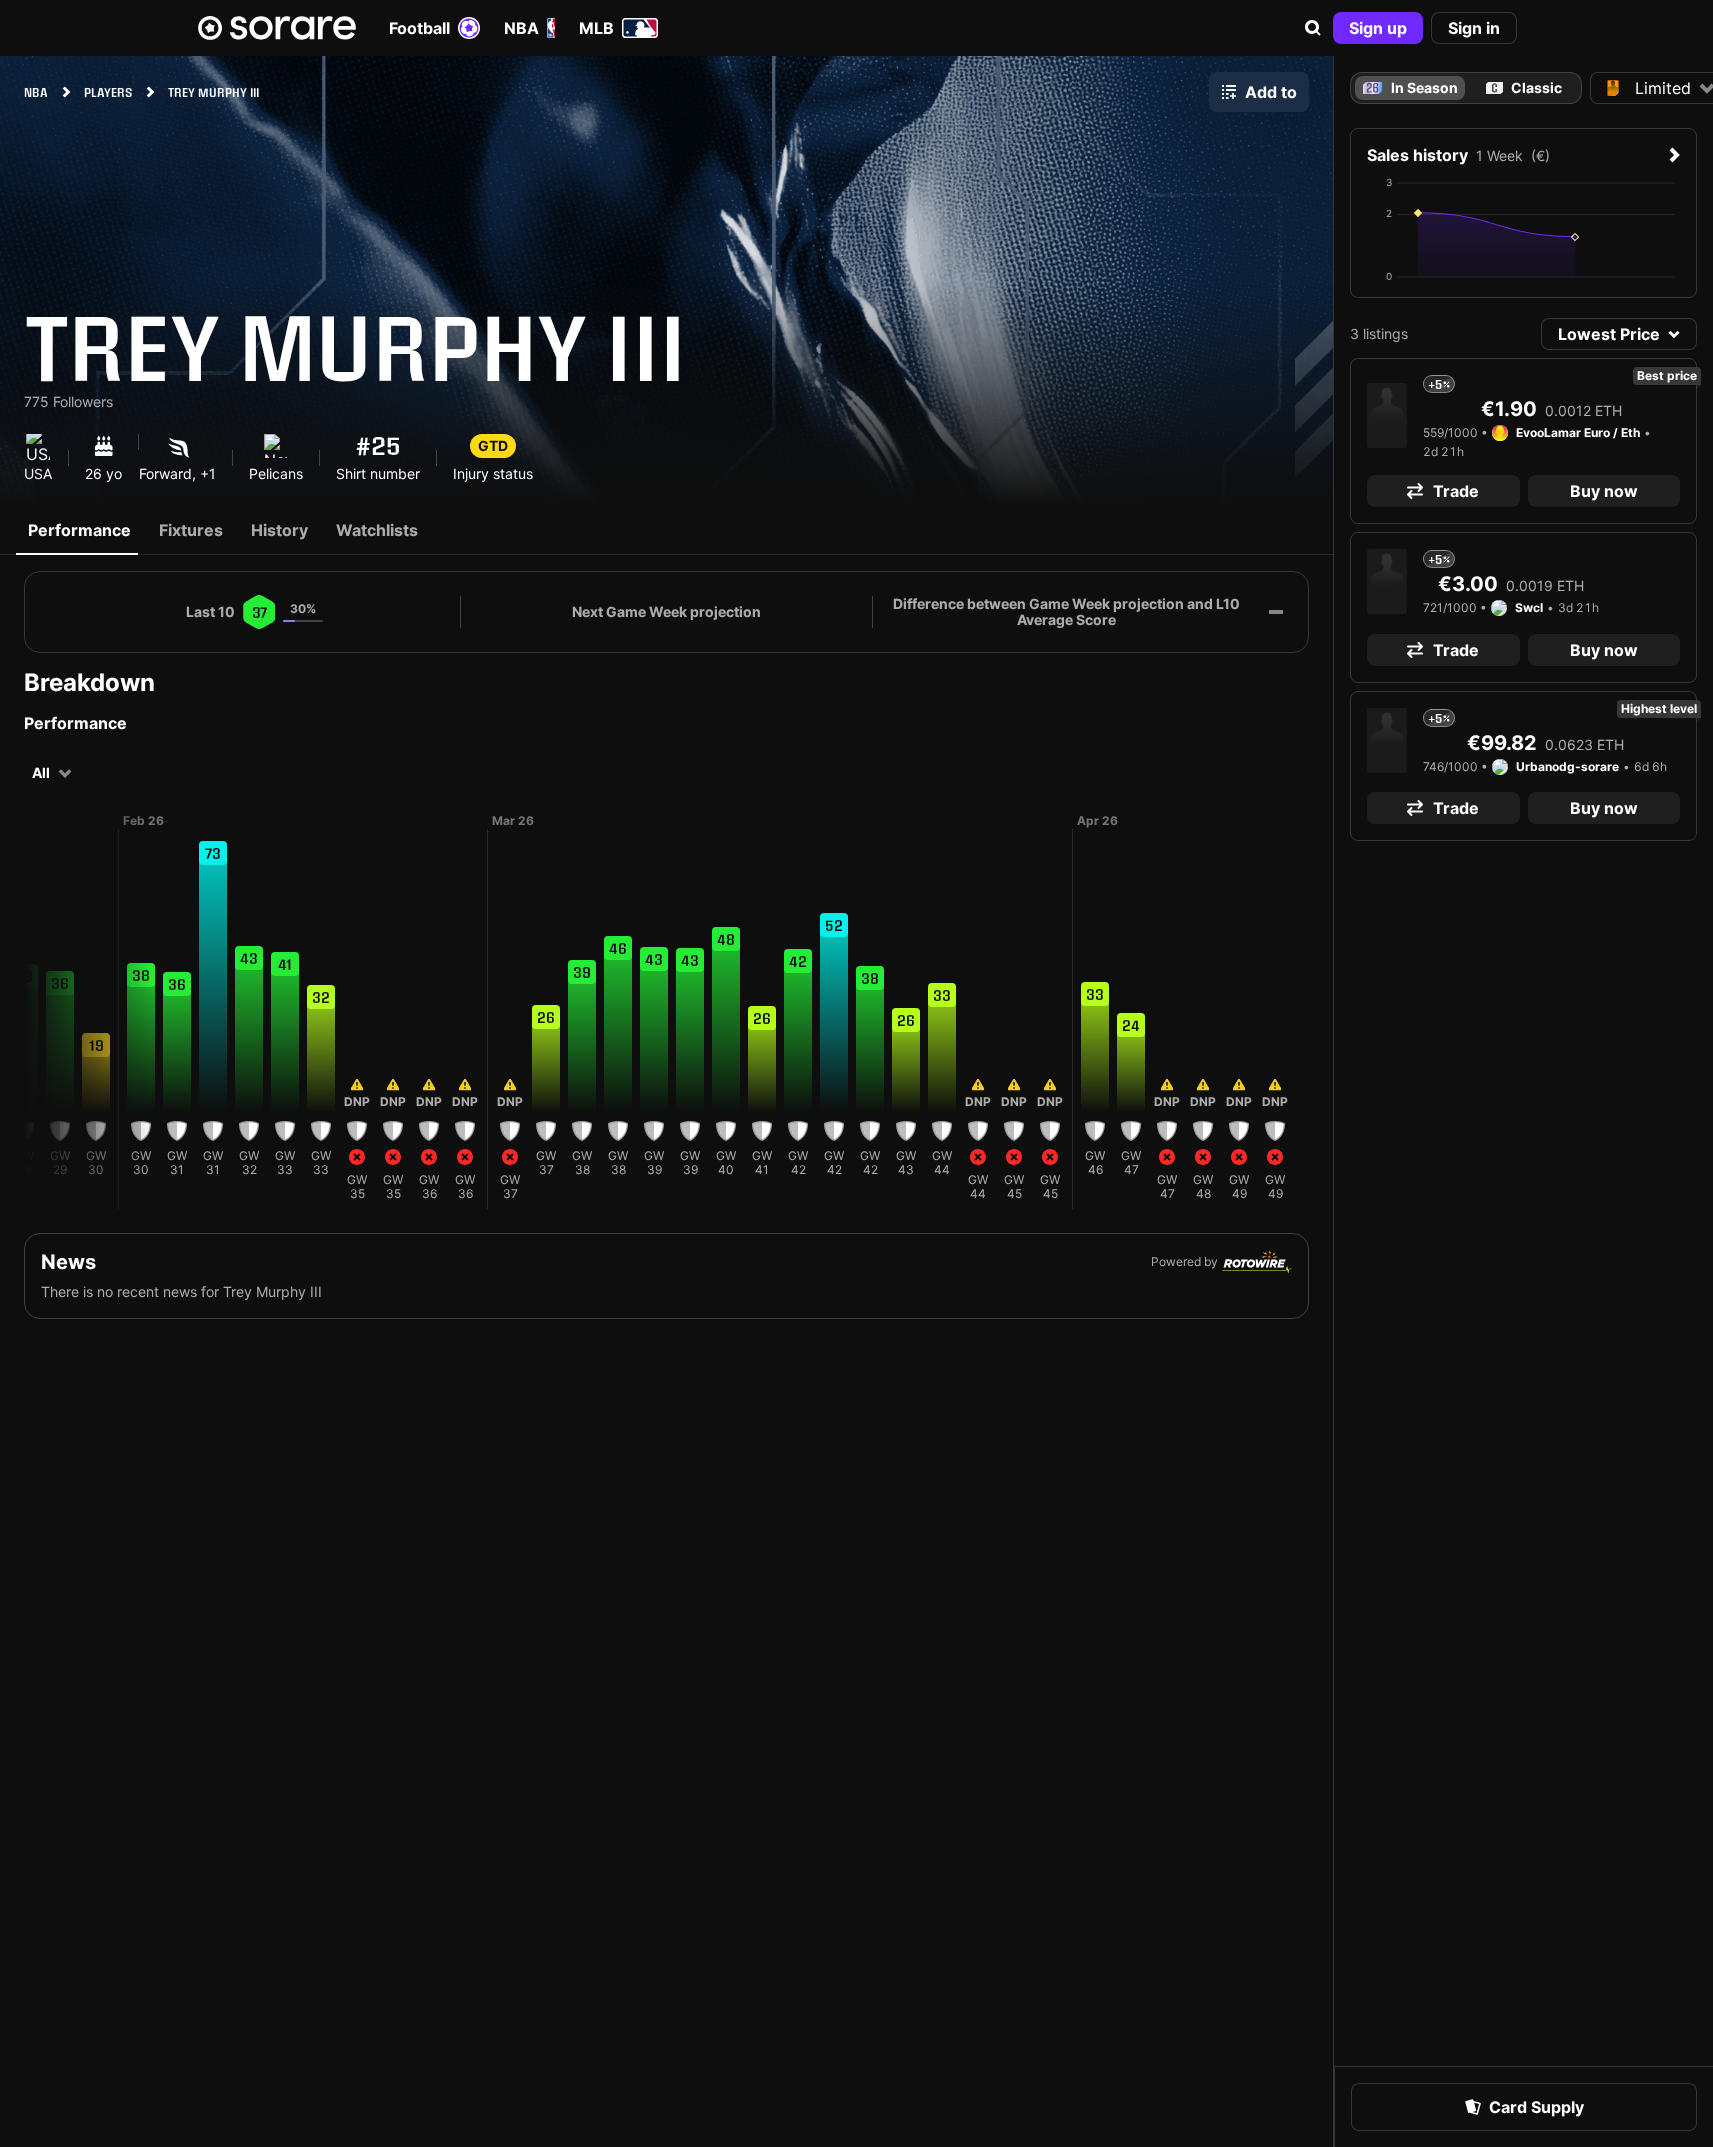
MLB (596, 28)
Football (419, 28)
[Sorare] (277, 28)
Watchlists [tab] (377, 530)
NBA (521, 28)
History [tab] (279, 530)
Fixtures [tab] (191, 530)
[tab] (1523, 88)
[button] (1313, 28)
